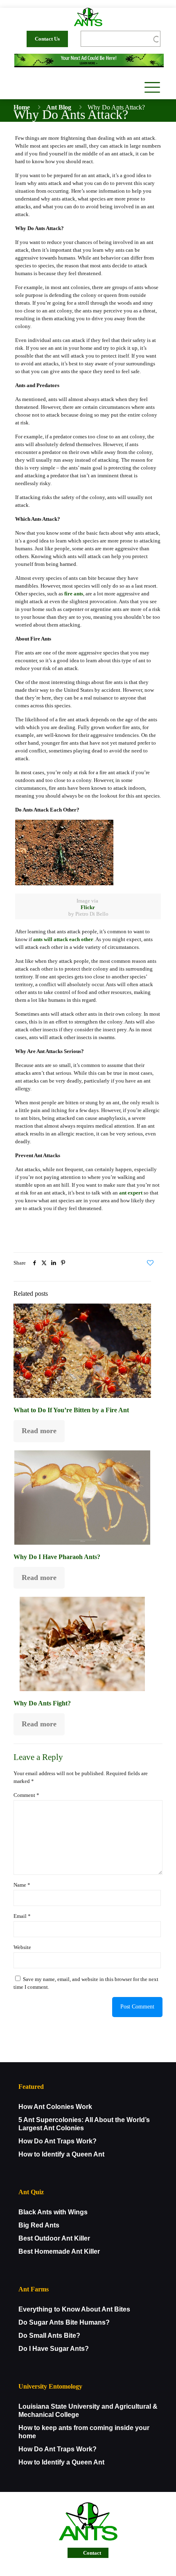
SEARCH (150, 39)
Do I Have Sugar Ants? (54, 2349)
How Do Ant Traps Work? (58, 2141)
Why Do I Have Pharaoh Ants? (57, 1557)
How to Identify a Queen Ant (61, 2154)
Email (22, 1916)
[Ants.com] (88, 16)
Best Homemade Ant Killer (59, 2251)
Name (22, 1885)
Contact (92, 2553)
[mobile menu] (151, 87)
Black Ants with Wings (53, 2212)
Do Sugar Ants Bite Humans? (64, 2322)
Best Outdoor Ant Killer (54, 2238)
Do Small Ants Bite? (49, 2335)
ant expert (131, 1193)
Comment (26, 1795)
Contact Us (47, 39)
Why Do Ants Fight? (42, 1703)
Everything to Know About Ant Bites (74, 2309)
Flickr (88, 907)
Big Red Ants (39, 2225)
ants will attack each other (63, 939)
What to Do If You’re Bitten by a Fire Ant (71, 1410)
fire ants (74, 594)
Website (22, 1947)
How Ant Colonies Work (55, 2107)
